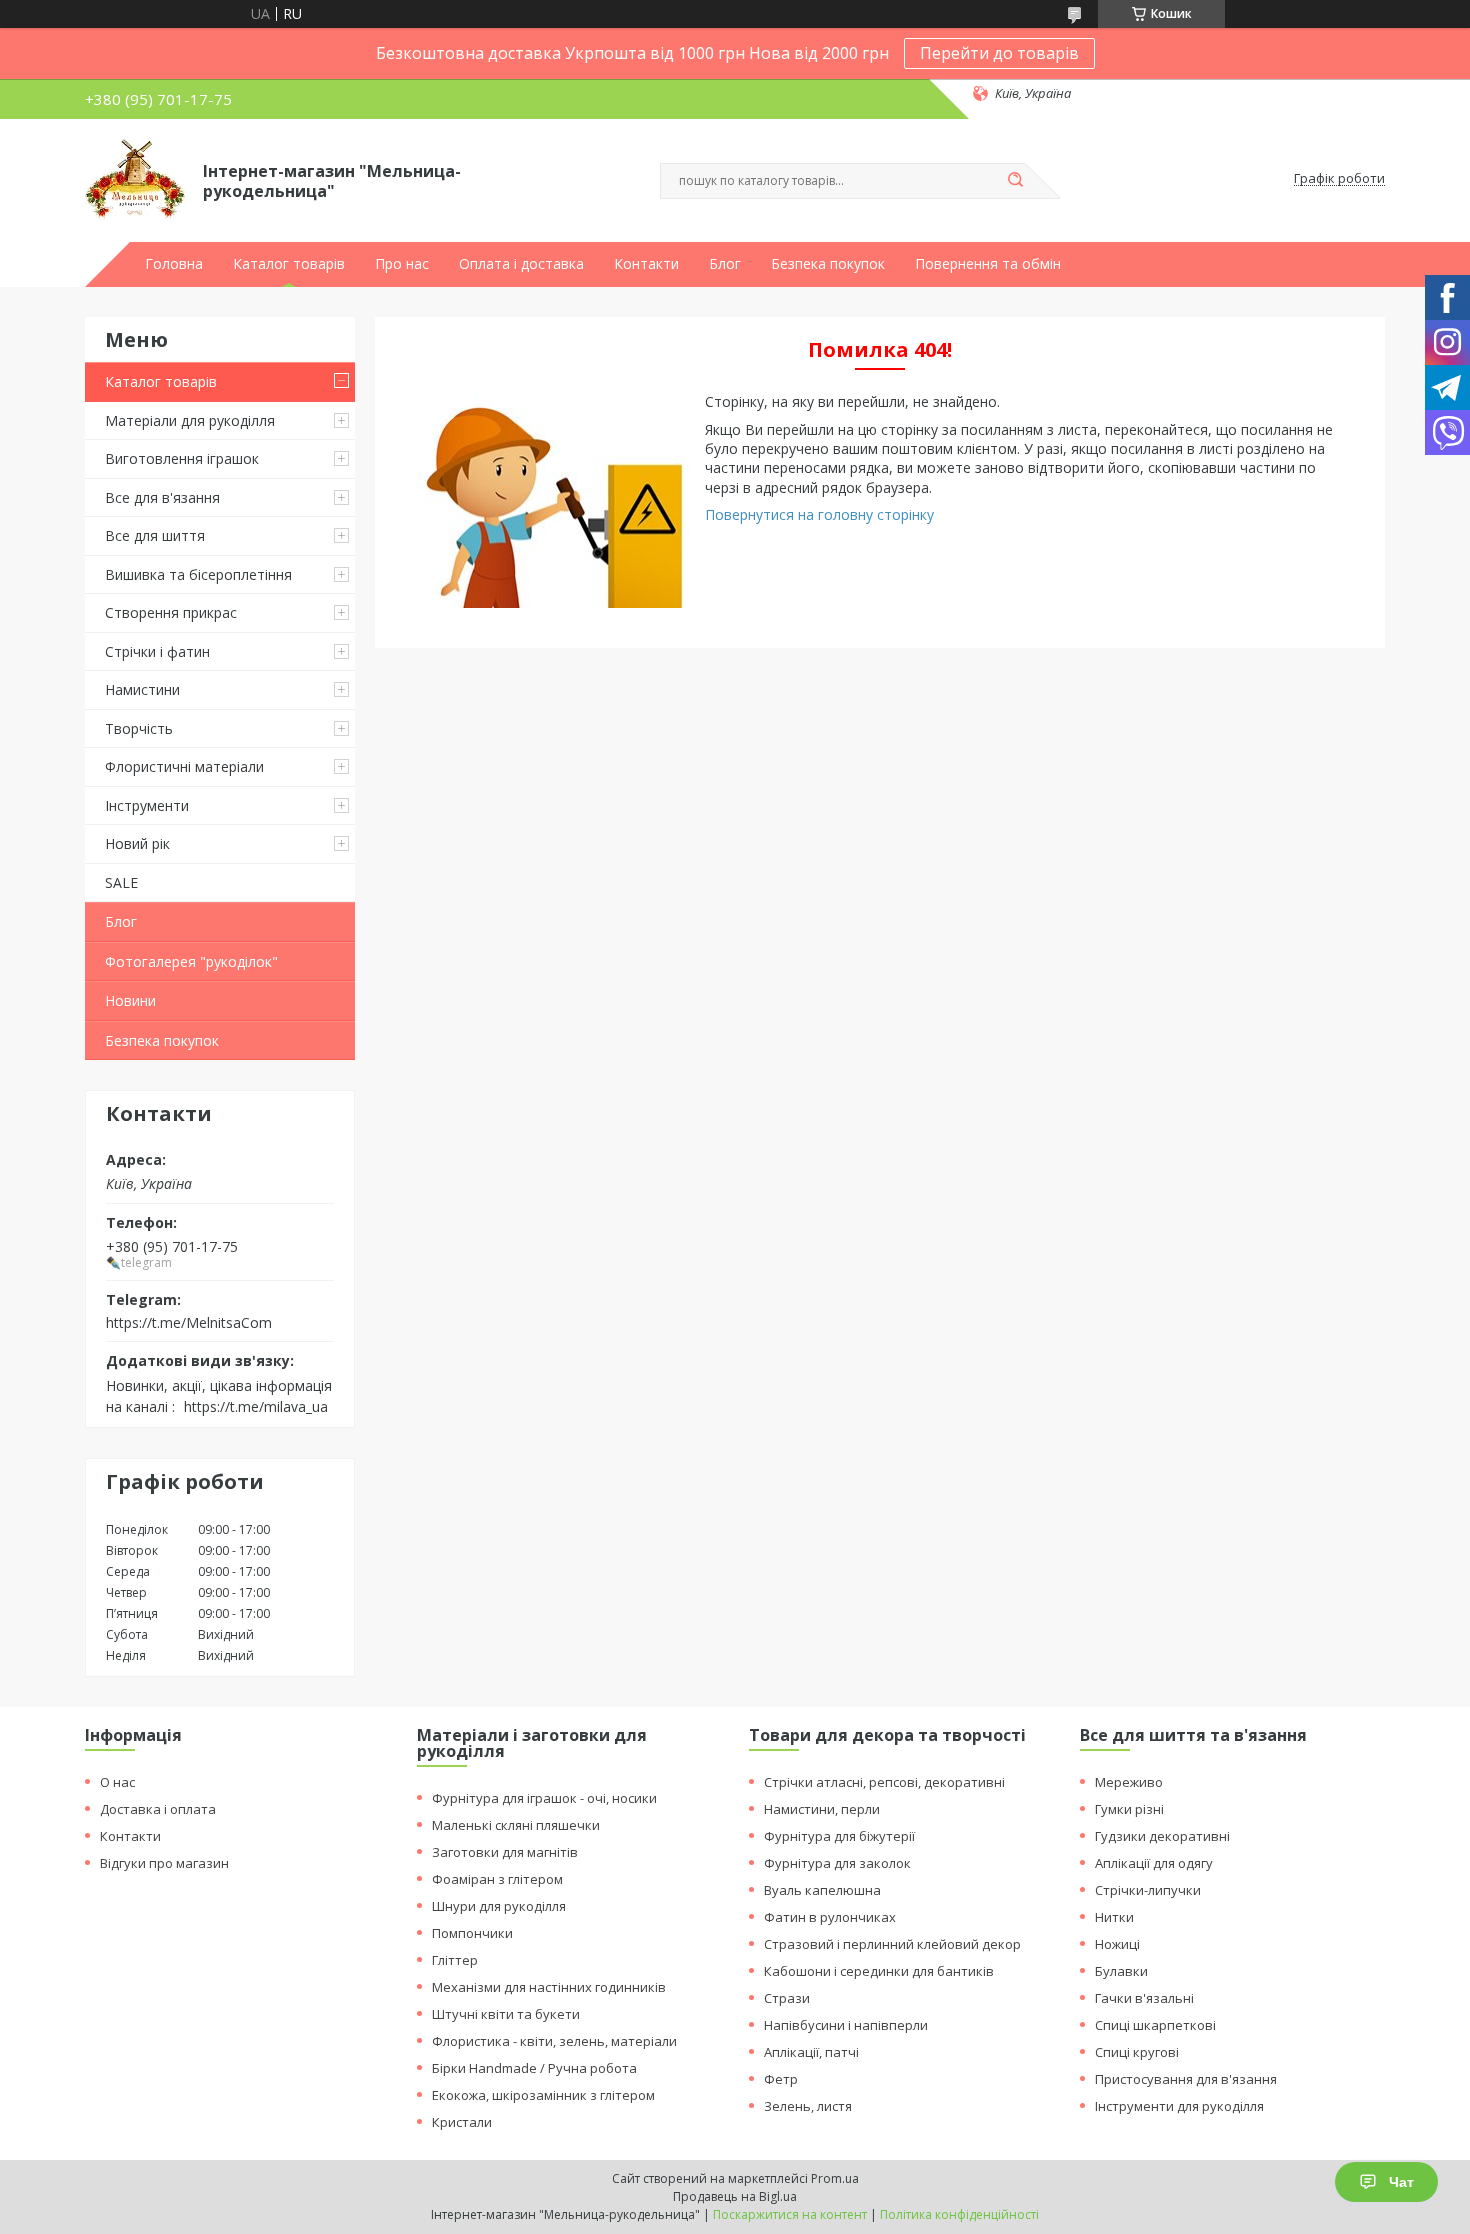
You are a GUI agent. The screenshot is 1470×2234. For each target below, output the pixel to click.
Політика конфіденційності (959, 2214)
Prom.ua (835, 2178)
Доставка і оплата (158, 1809)
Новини (130, 1000)
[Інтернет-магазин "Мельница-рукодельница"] (135, 179)
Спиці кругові (1137, 2052)
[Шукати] (1015, 181)
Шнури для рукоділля (499, 1906)
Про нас (402, 264)
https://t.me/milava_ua (256, 1406)
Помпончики (472, 1933)
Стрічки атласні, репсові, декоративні (884, 1782)
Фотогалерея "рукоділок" (191, 961)
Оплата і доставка (521, 264)
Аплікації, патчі (811, 2052)
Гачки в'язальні (1144, 1998)
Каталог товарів (289, 264)
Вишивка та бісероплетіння (198, 574)
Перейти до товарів (999, 53)
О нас (117, 1782)
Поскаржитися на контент (790, 2214)
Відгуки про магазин (164, 1863)
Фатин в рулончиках (830, 1917)
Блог (725, 264)
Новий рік (137, 843)
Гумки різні (1129, 1809)
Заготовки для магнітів (505, 1852)
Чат (1401, 2182)
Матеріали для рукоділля (190, 420)
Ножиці (1117, 1944)
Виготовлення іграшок (182, 458)
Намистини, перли (822, 1809)
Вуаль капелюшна (822, 1890)
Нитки (1114, 1917)
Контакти (646, 264)
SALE (121, 882)
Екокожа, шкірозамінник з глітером (543, 2095)
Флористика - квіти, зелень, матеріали (554, 2041)
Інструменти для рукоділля (1179, 2106)
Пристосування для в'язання (1186, 2079)
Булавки (1121, 1971)
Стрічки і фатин (157, 651)
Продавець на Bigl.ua (735, 2196)
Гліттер (455, 1960)
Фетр (781, 2079)
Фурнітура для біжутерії (839, 1836)
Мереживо (1129, 1782)
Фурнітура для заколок (837, 1863)
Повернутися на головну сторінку (819, 514)
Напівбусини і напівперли (846, 2025)
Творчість (139, 728)
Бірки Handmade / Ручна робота (534, 2068)
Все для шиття (155, 535)
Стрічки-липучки (1148, 1890)
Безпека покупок (828, 264)
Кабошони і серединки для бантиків (879, 1971)
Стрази (787, 1998)
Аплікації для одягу (1154, 1863)
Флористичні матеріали (184, 766)
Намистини (142, 689)
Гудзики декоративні (1162, 1836)
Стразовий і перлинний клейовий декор (892, 1944)
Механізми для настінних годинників (549, 1987)
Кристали (462, 2122)
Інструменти (147, 805)
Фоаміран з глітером (497, 1879)
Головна (174, 264)
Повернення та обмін (988, 264)
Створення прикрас (171, 612)
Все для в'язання (162, 497)
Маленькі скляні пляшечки (516, 1825)
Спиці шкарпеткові (1155, 2025)
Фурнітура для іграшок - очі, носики (544, 1798)
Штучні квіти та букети (506, 2014)
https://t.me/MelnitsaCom (189, 1322)
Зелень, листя (808, 2106)
